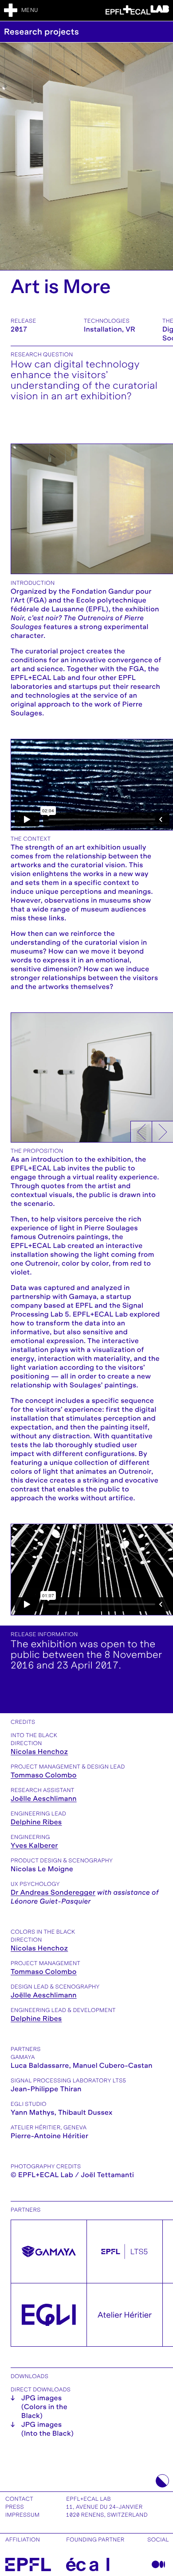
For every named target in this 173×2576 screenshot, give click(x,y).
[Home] (137, 10)
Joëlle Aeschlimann (44, 1799)
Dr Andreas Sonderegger (53, 1893)
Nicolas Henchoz (39, 1752)
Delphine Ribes (36, 1822)
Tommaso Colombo (44, 1775)
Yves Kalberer (34, 1846)
